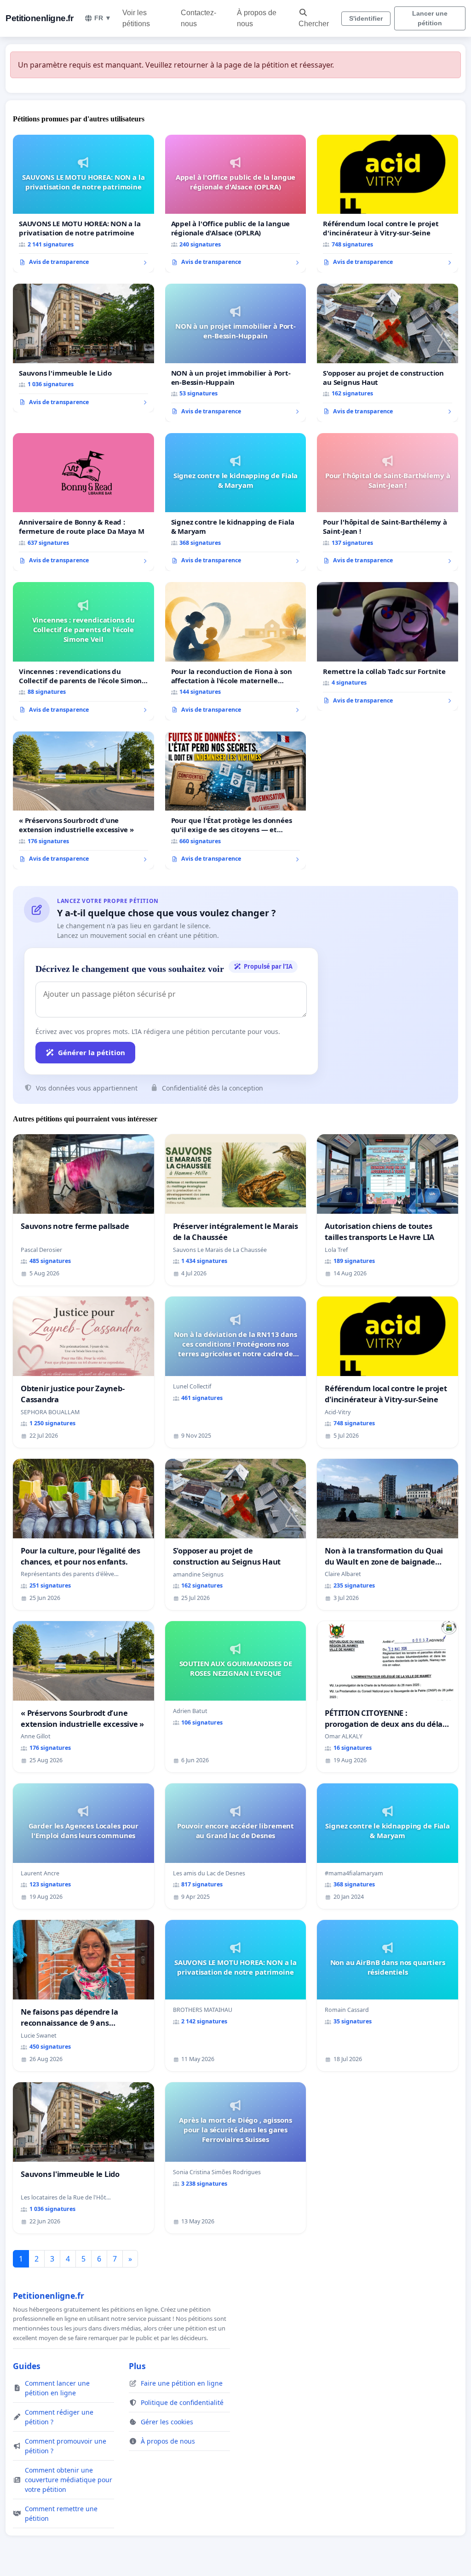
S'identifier (366, 18)
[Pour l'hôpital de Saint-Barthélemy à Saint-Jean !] (388, 502)
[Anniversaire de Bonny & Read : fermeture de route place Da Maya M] (83, 502)
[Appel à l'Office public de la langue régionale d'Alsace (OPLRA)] (236, 204)
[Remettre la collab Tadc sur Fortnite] (388, 646)
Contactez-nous (198, 18)
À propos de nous (257, 18)
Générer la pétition (92, 1052)
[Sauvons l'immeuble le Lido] (83, 348)
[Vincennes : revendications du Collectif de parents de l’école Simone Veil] (83, 651)
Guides (27, 2366)
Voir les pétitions (136, 18)
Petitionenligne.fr (39, 18)
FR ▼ (103, 18)
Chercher (314, 24)
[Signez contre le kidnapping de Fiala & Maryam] (236, 502)
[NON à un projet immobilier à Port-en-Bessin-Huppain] (236, 353)
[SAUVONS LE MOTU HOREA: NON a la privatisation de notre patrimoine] (83, 204)
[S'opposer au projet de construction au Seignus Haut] (388, 353)
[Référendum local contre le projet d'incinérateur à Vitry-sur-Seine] (388, 204)
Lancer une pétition (430, 18)
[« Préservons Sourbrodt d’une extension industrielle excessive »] (83, 800)
